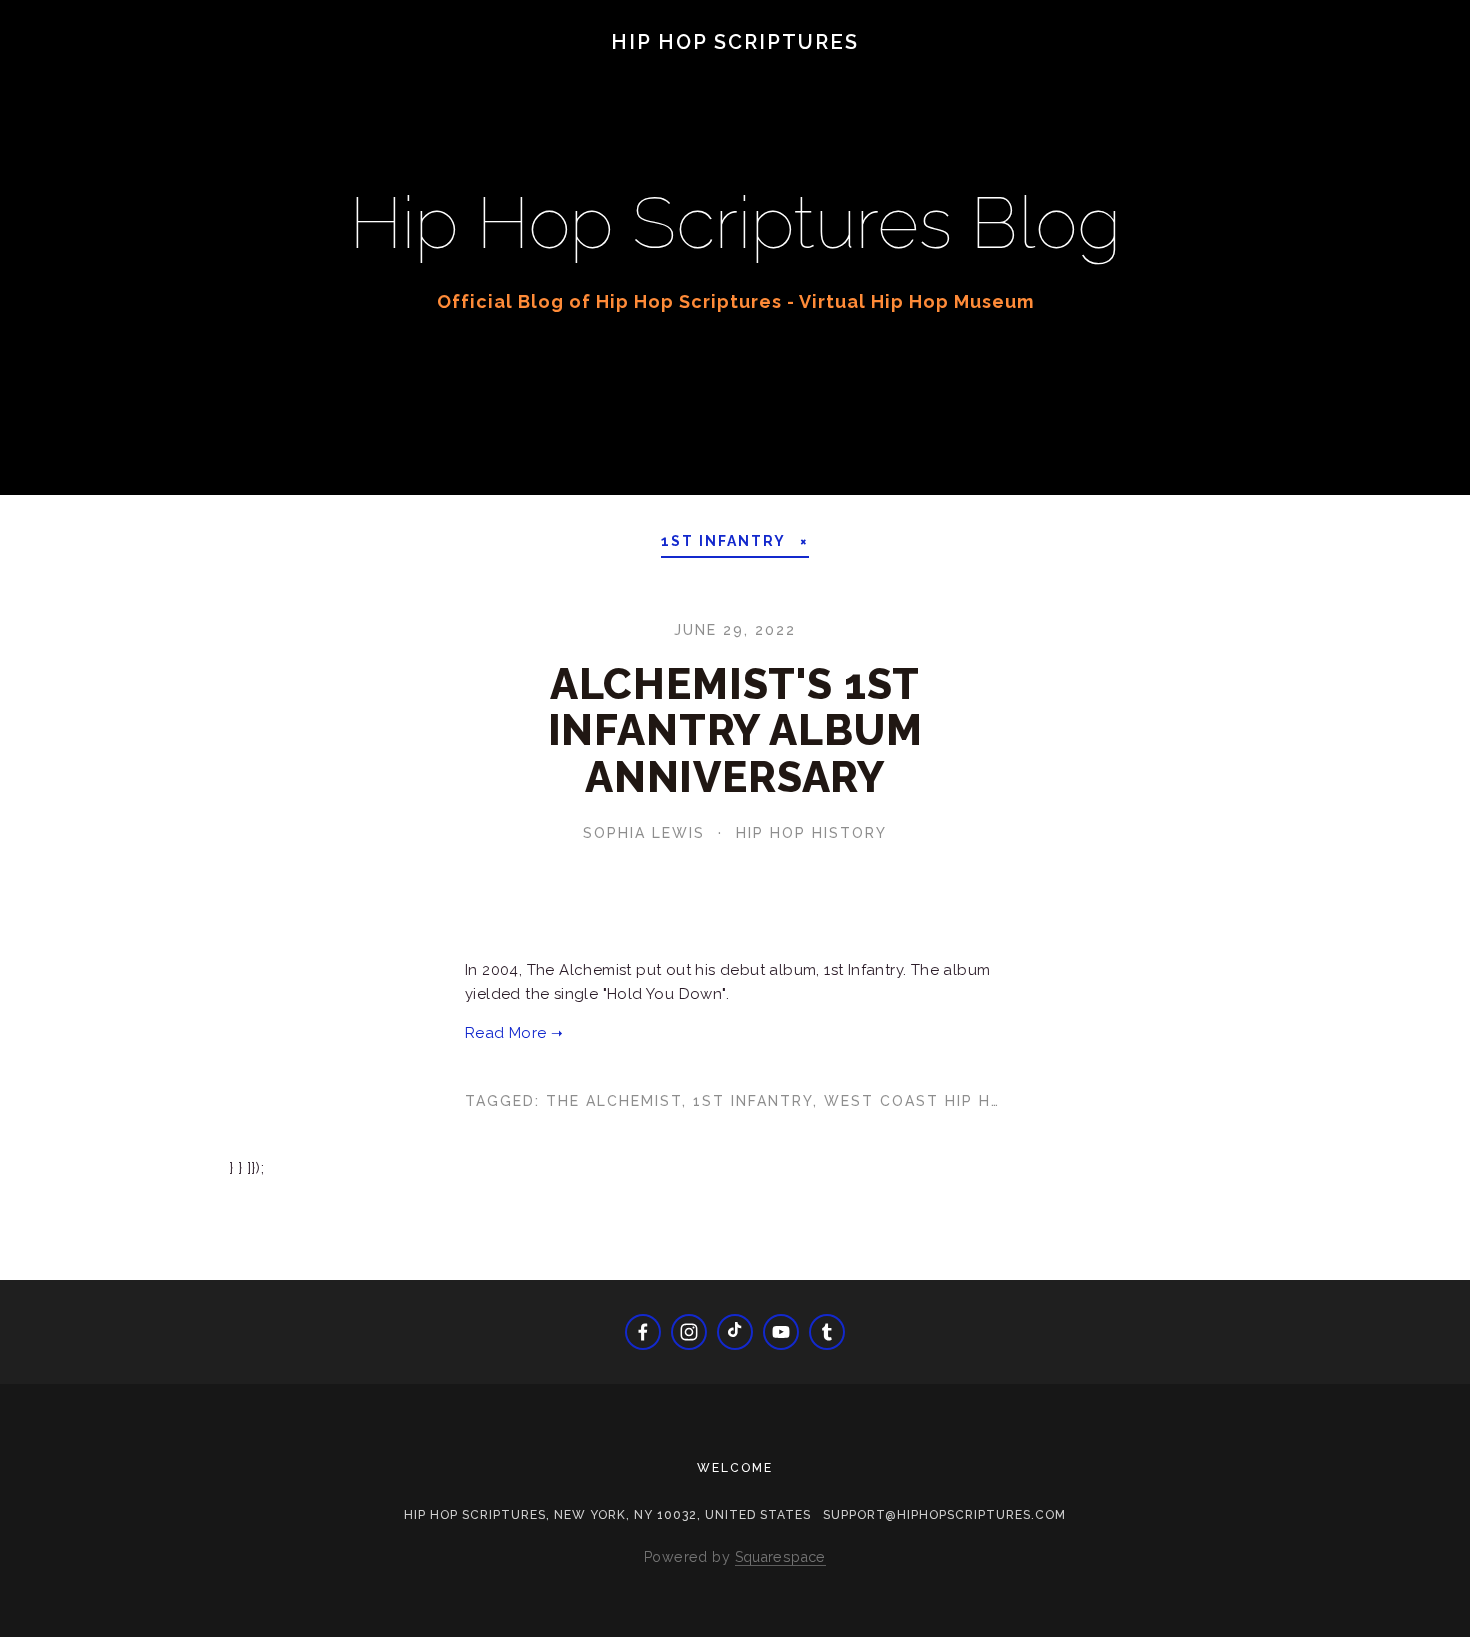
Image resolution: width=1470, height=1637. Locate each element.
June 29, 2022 (735, 630)
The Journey (186, 72)
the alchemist (614, 1101)
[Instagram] (689, 1332)
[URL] (735, 1332)
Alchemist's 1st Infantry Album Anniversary (735, 730)
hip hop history (811, 833)
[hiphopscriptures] (827, 1332)
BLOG (68, 72)
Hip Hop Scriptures (735, 42)
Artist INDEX (863, 72)
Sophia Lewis (644, 833)
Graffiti (730, 72)
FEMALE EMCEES (586, 72)
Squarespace (780, 1557)
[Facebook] (643, 1332)
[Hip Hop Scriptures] (781, 1332)
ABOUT (986, 72)
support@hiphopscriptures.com (944, 1515)
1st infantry (753, 1101)
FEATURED (437, 72)
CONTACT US (1105, 72)
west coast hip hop (919, 1101)
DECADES (320, 72)
